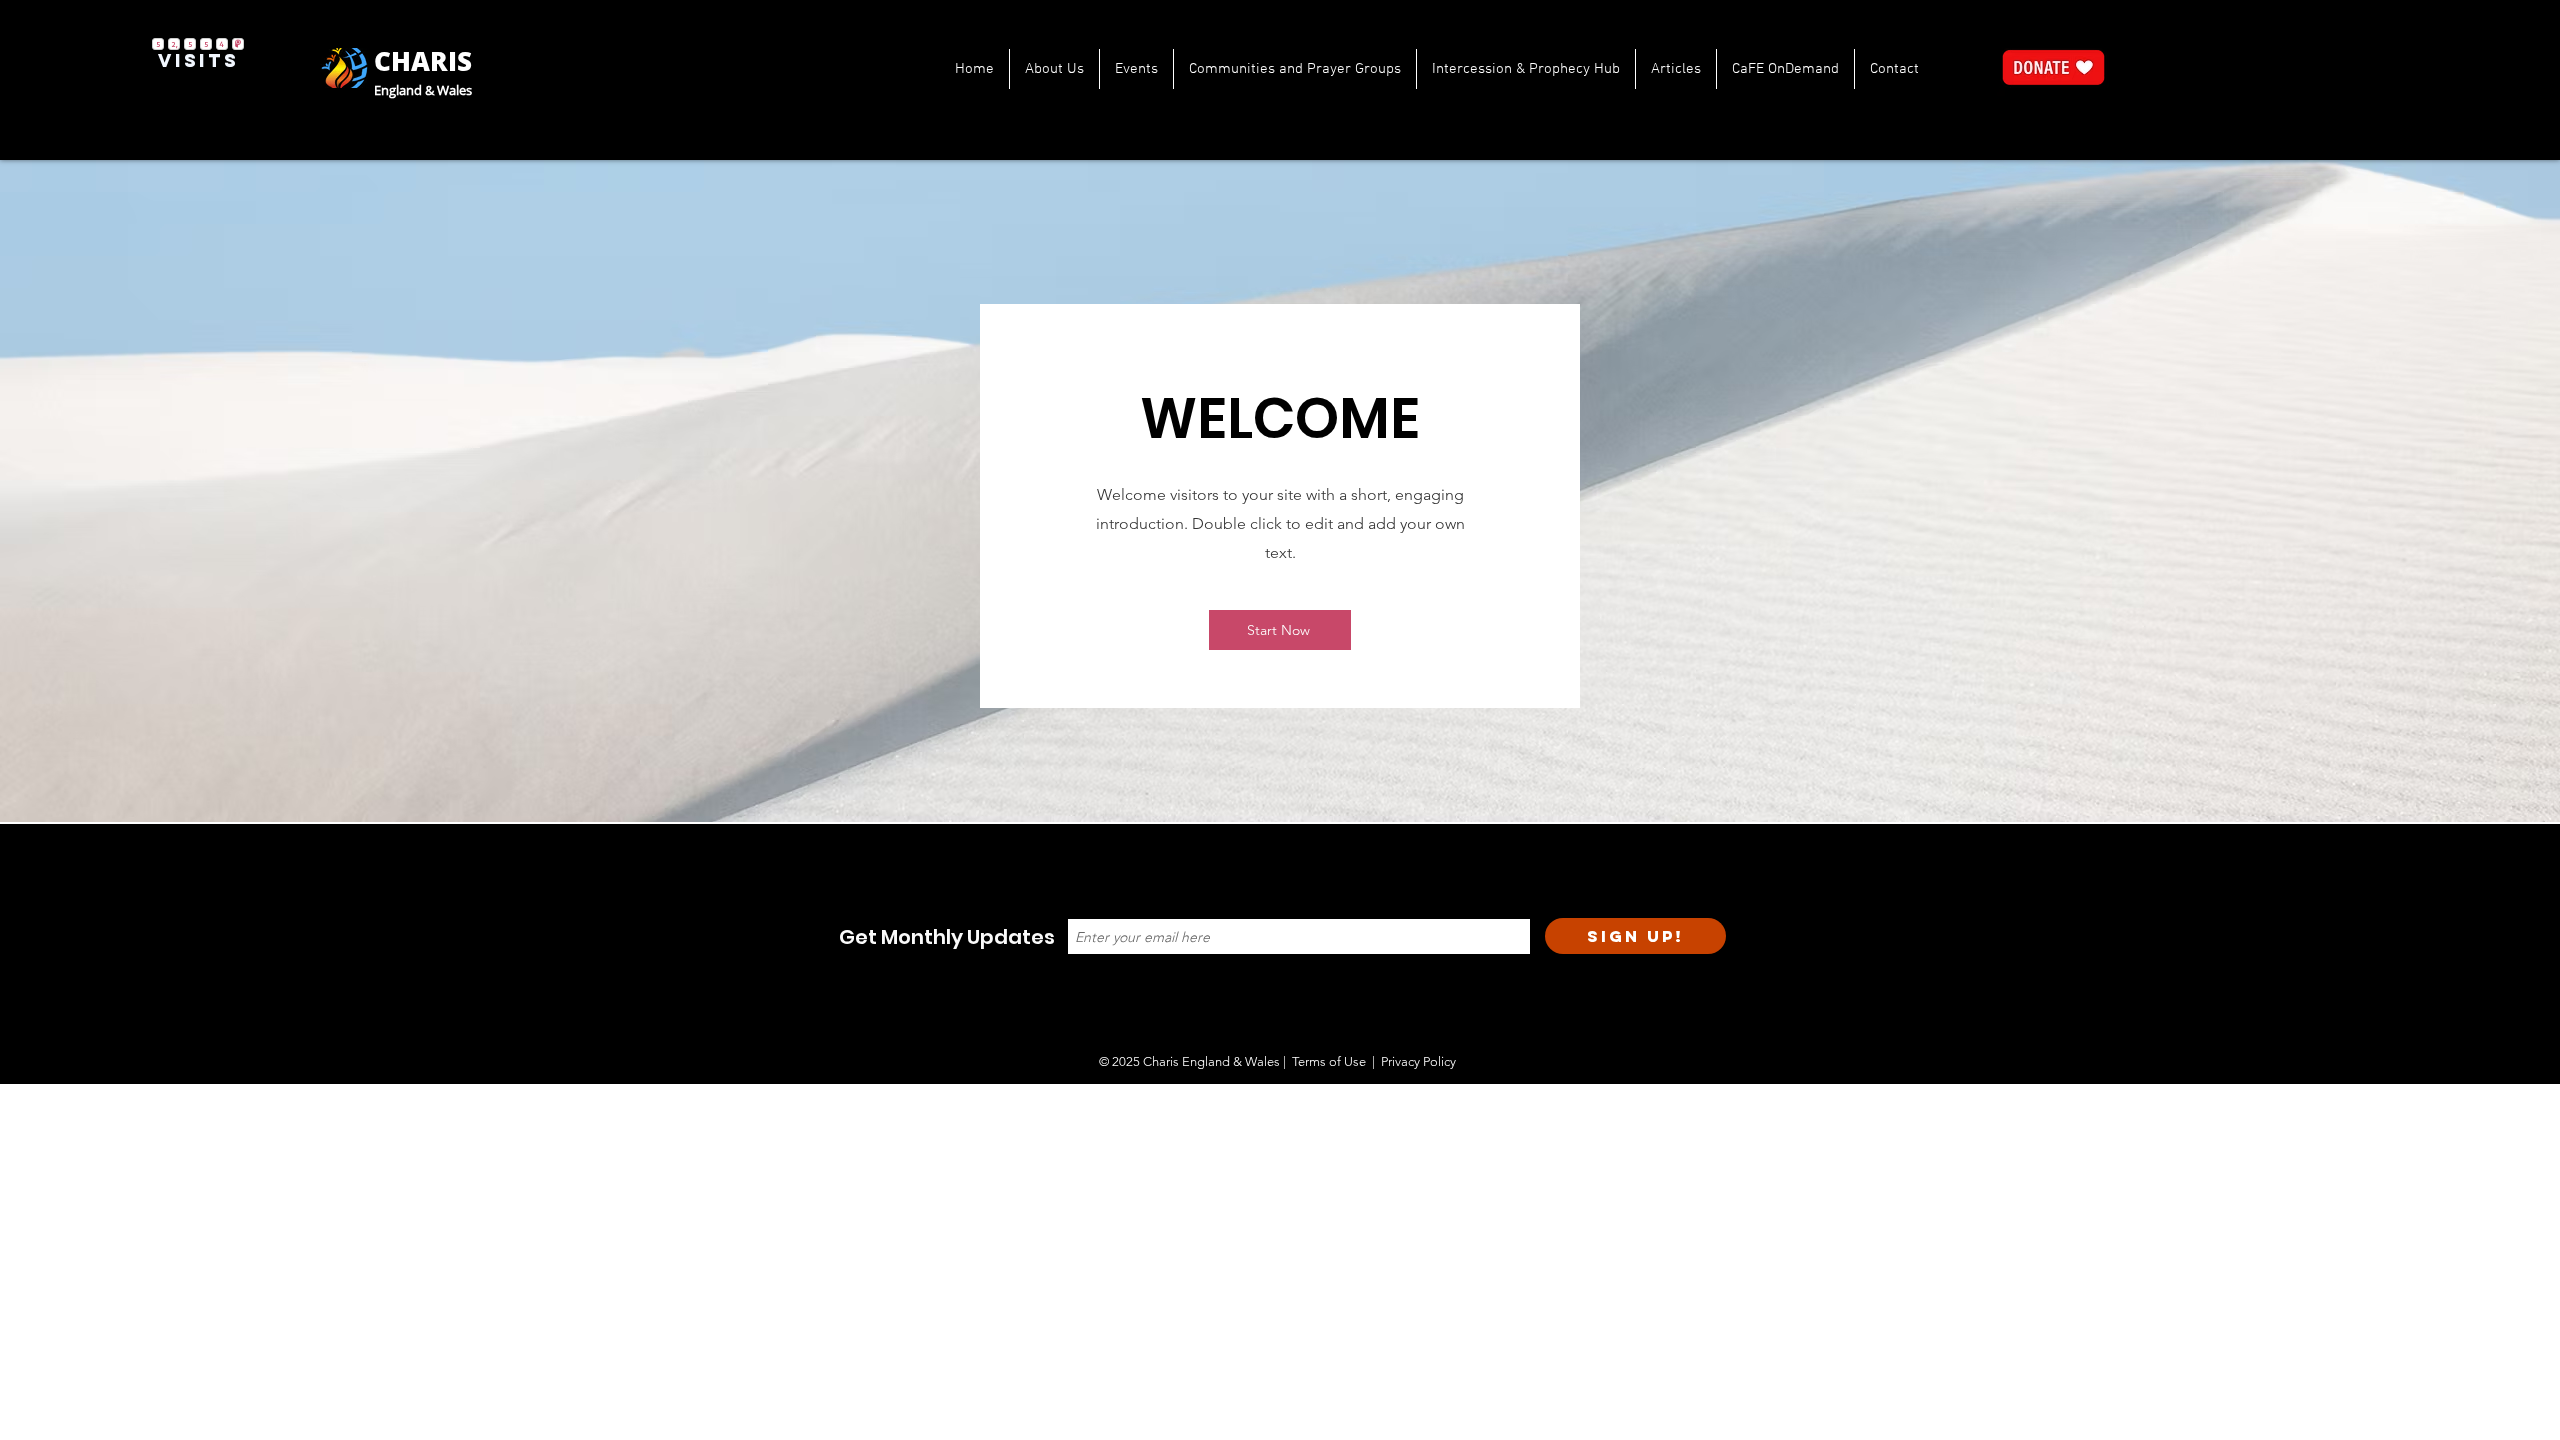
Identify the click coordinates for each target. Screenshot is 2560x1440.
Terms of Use (1329, 1061)
